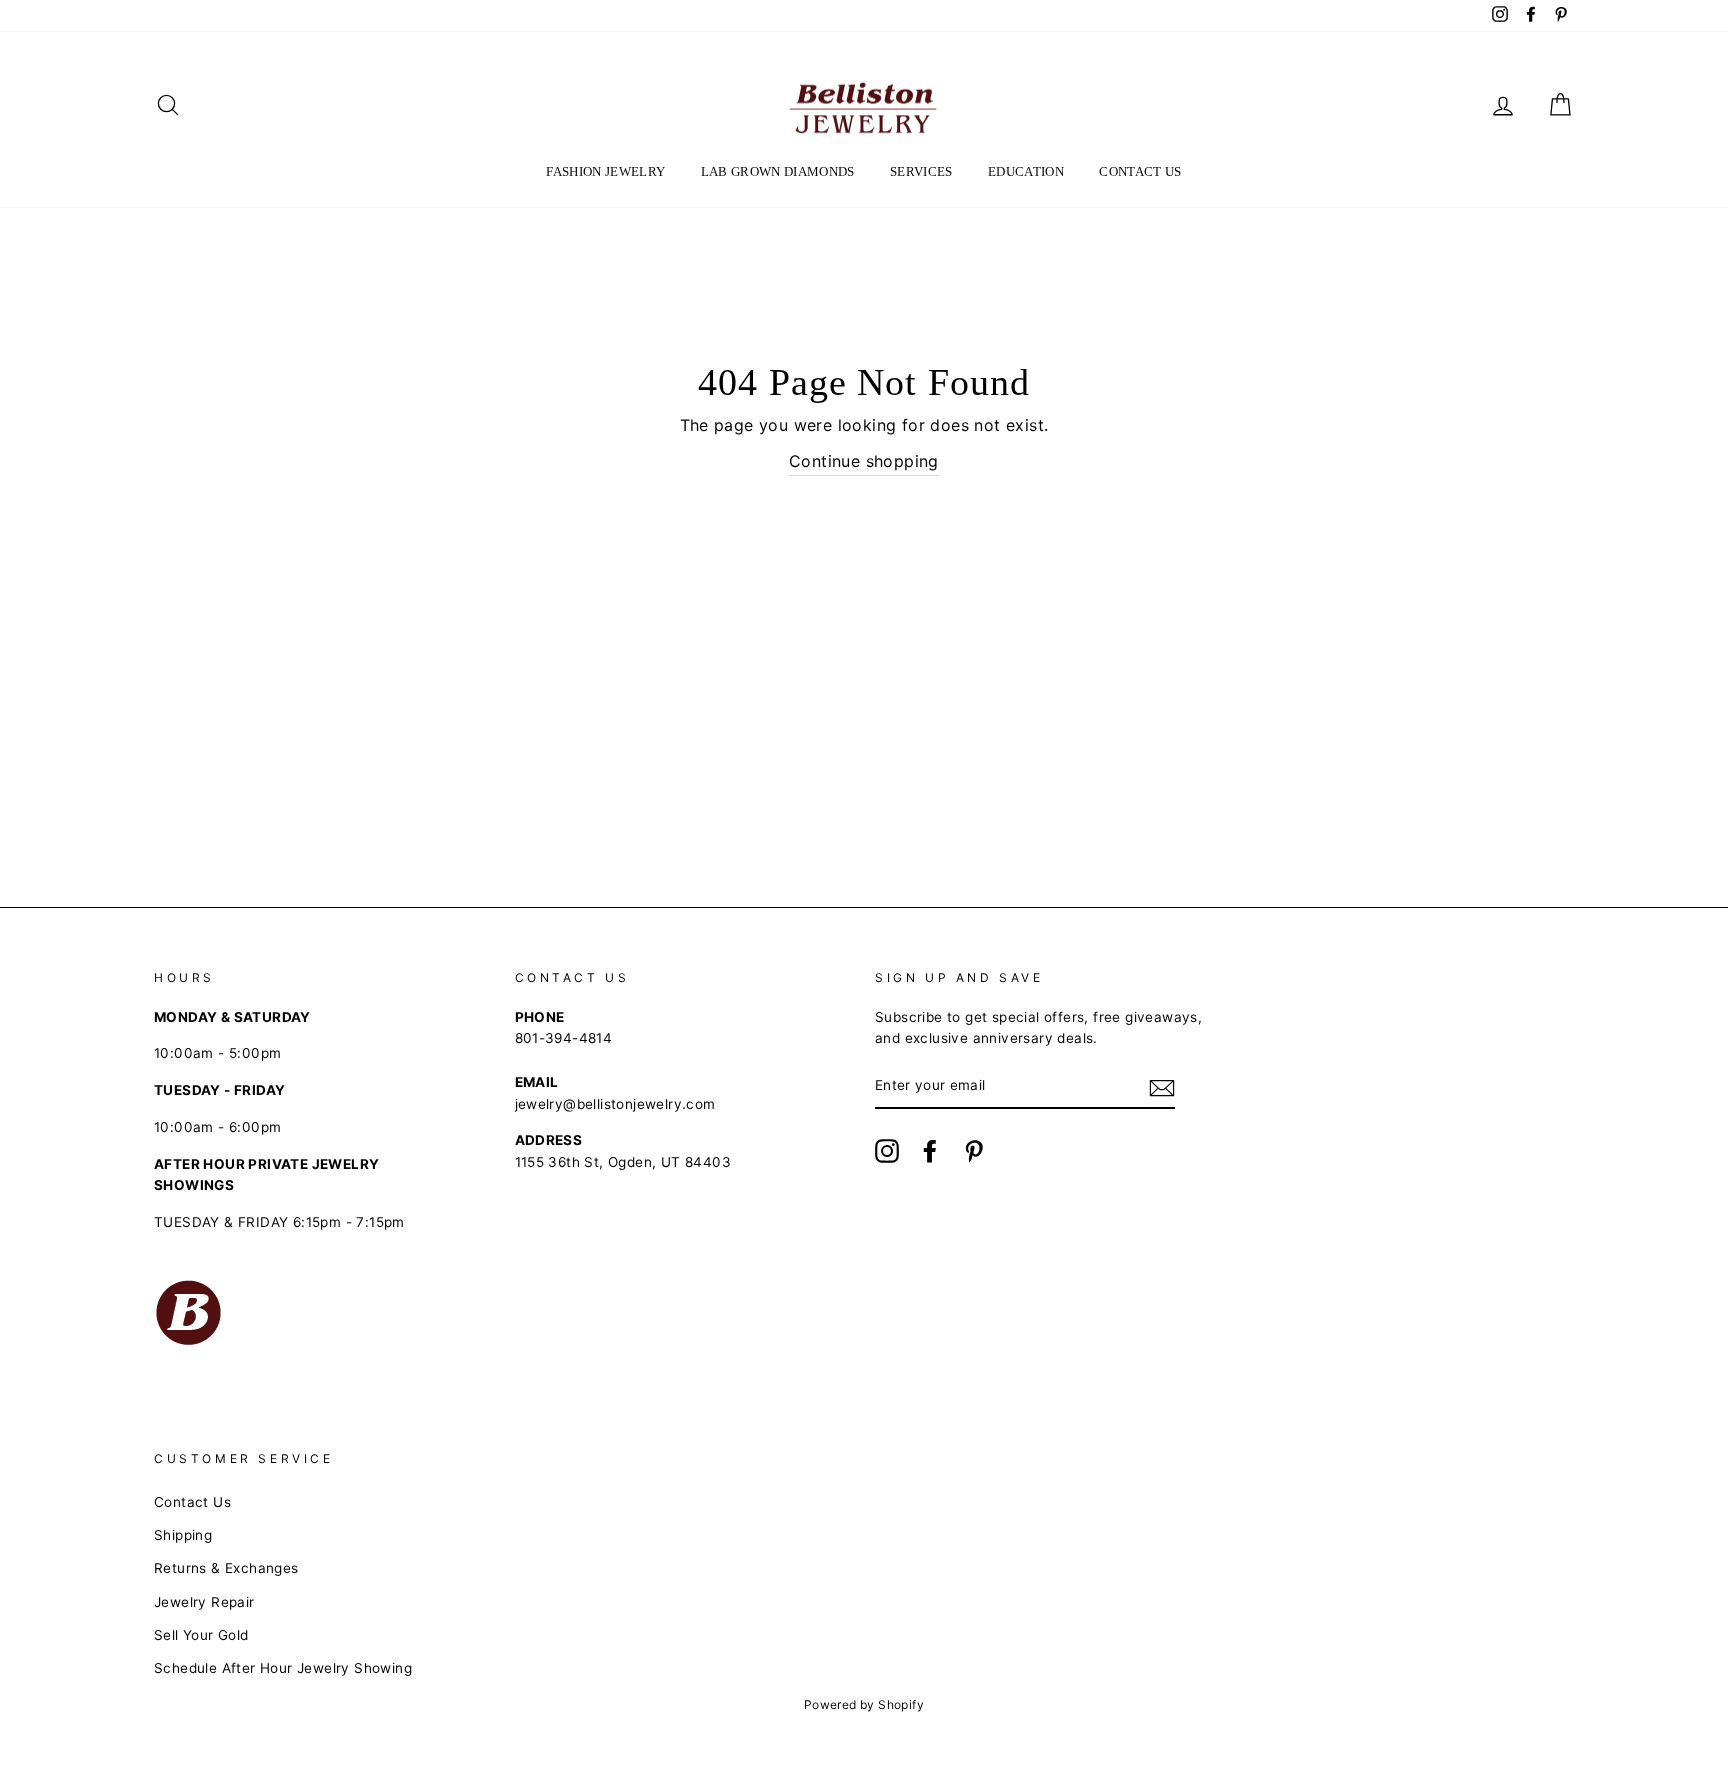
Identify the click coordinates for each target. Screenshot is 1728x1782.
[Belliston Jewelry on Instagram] (887, 1151)
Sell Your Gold (201, 1635)
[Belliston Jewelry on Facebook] (930, 1151)
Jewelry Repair (204, 1602)
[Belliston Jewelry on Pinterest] (974, 1151)
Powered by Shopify (864, 1704)
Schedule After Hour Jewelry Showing (283, 1668)
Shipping (183, 1535)
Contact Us (1140, 171)
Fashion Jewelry (605, 171)
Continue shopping (864, 461)
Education (1026, 171)
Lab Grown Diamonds (778, 171)
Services (921, 171)
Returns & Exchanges (226, 1568)
